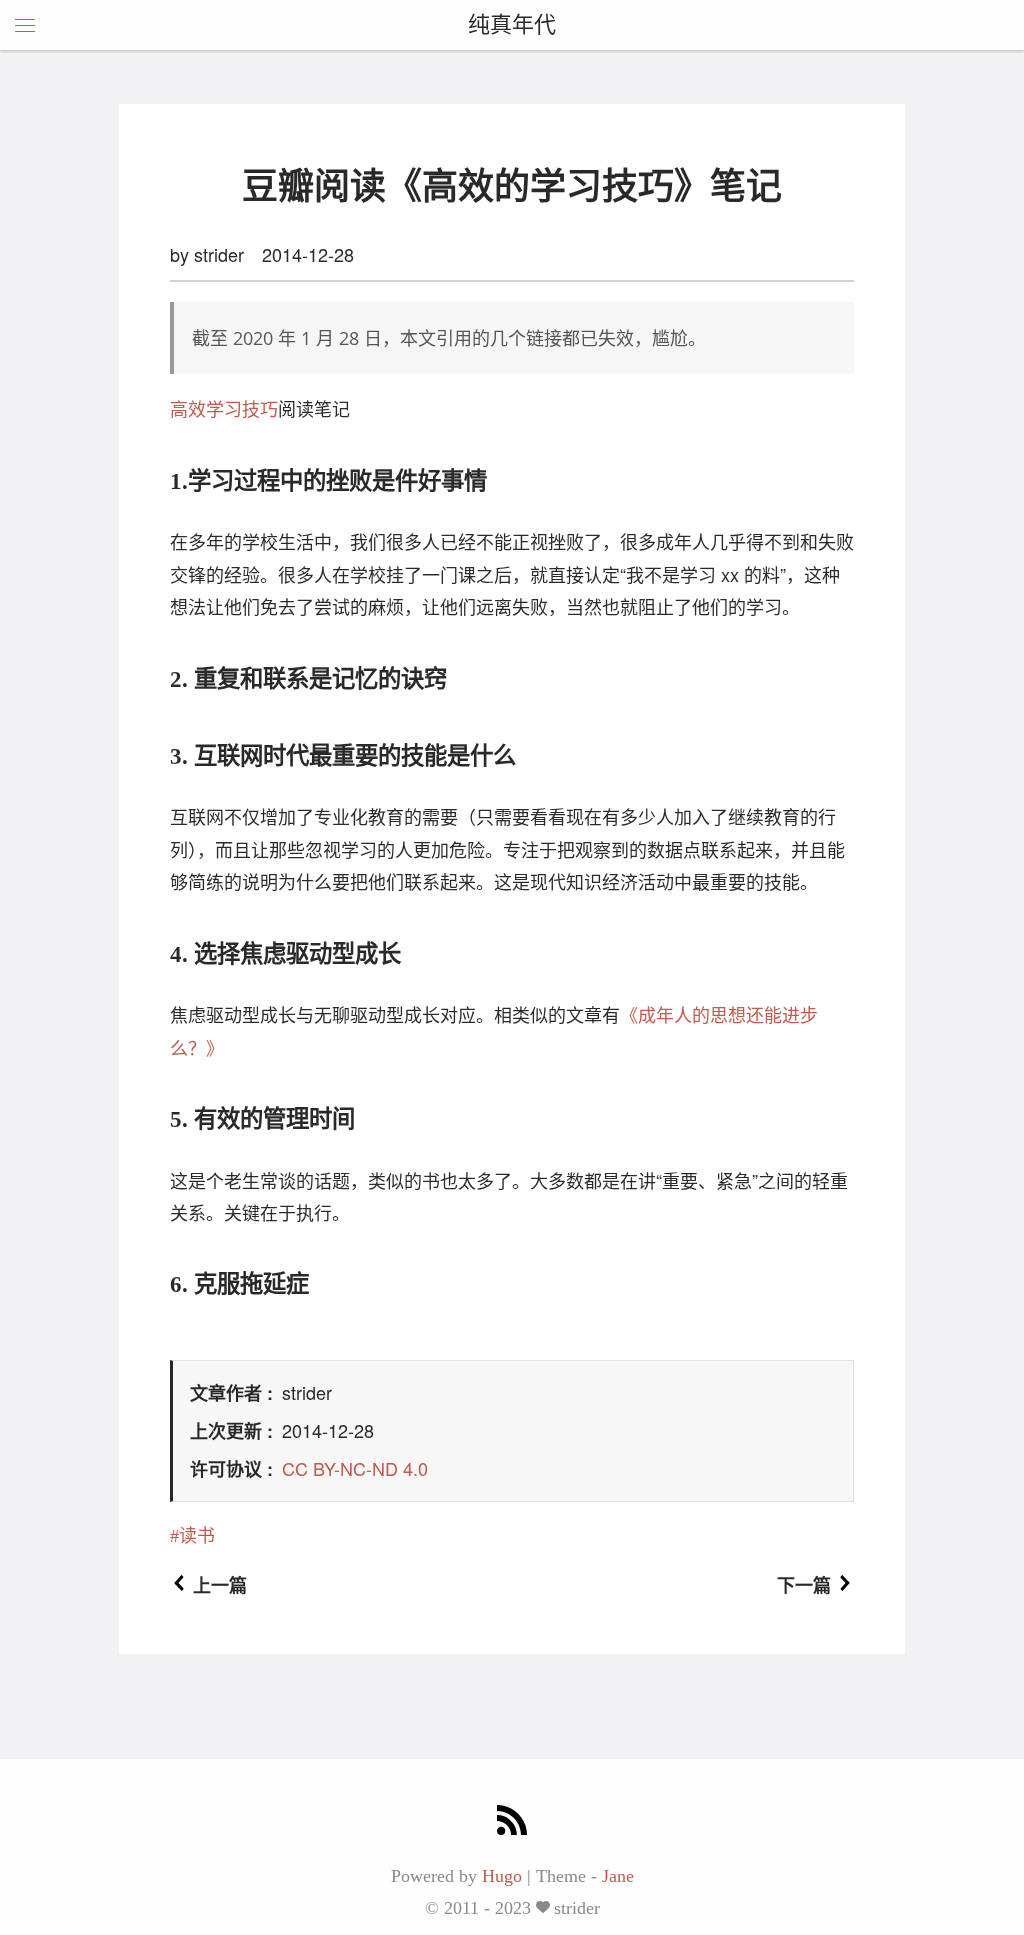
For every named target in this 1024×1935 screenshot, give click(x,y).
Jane (618, 1876)
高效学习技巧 (224, 408)
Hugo (502, 1876)
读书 (197, 1536)
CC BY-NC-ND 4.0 (355, 1468)
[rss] (512, 1822)
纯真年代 (512, 24)
